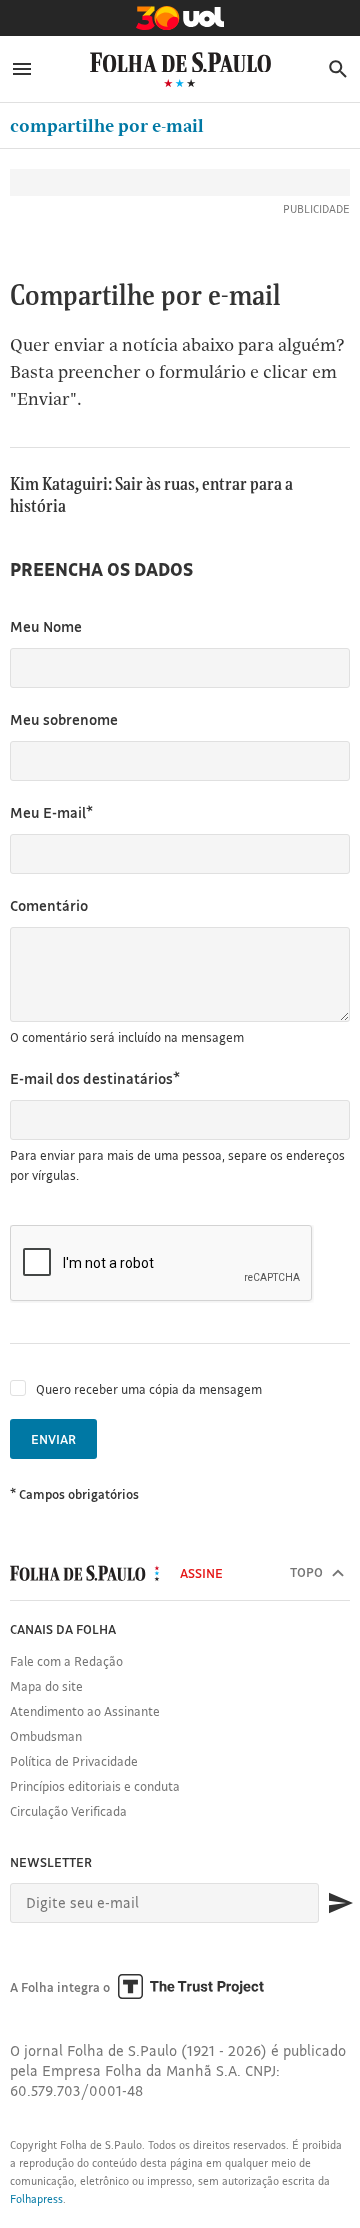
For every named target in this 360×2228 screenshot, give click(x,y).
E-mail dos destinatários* (95, 1078)
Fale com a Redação (66, 1661)
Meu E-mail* (51, 812)
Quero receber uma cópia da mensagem (149, 1389)
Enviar (53, 1439)
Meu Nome (46, 626)
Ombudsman (46, 1736)
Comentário (49, 905)
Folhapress (36, 2199)
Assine (201, 1573)
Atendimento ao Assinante (85, 1711)
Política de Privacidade (74, 1761)
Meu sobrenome (64, 719)
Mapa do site (46, 1686)
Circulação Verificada (68, 1811)
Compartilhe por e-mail (107, 125)
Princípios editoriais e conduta (95, 1786)
